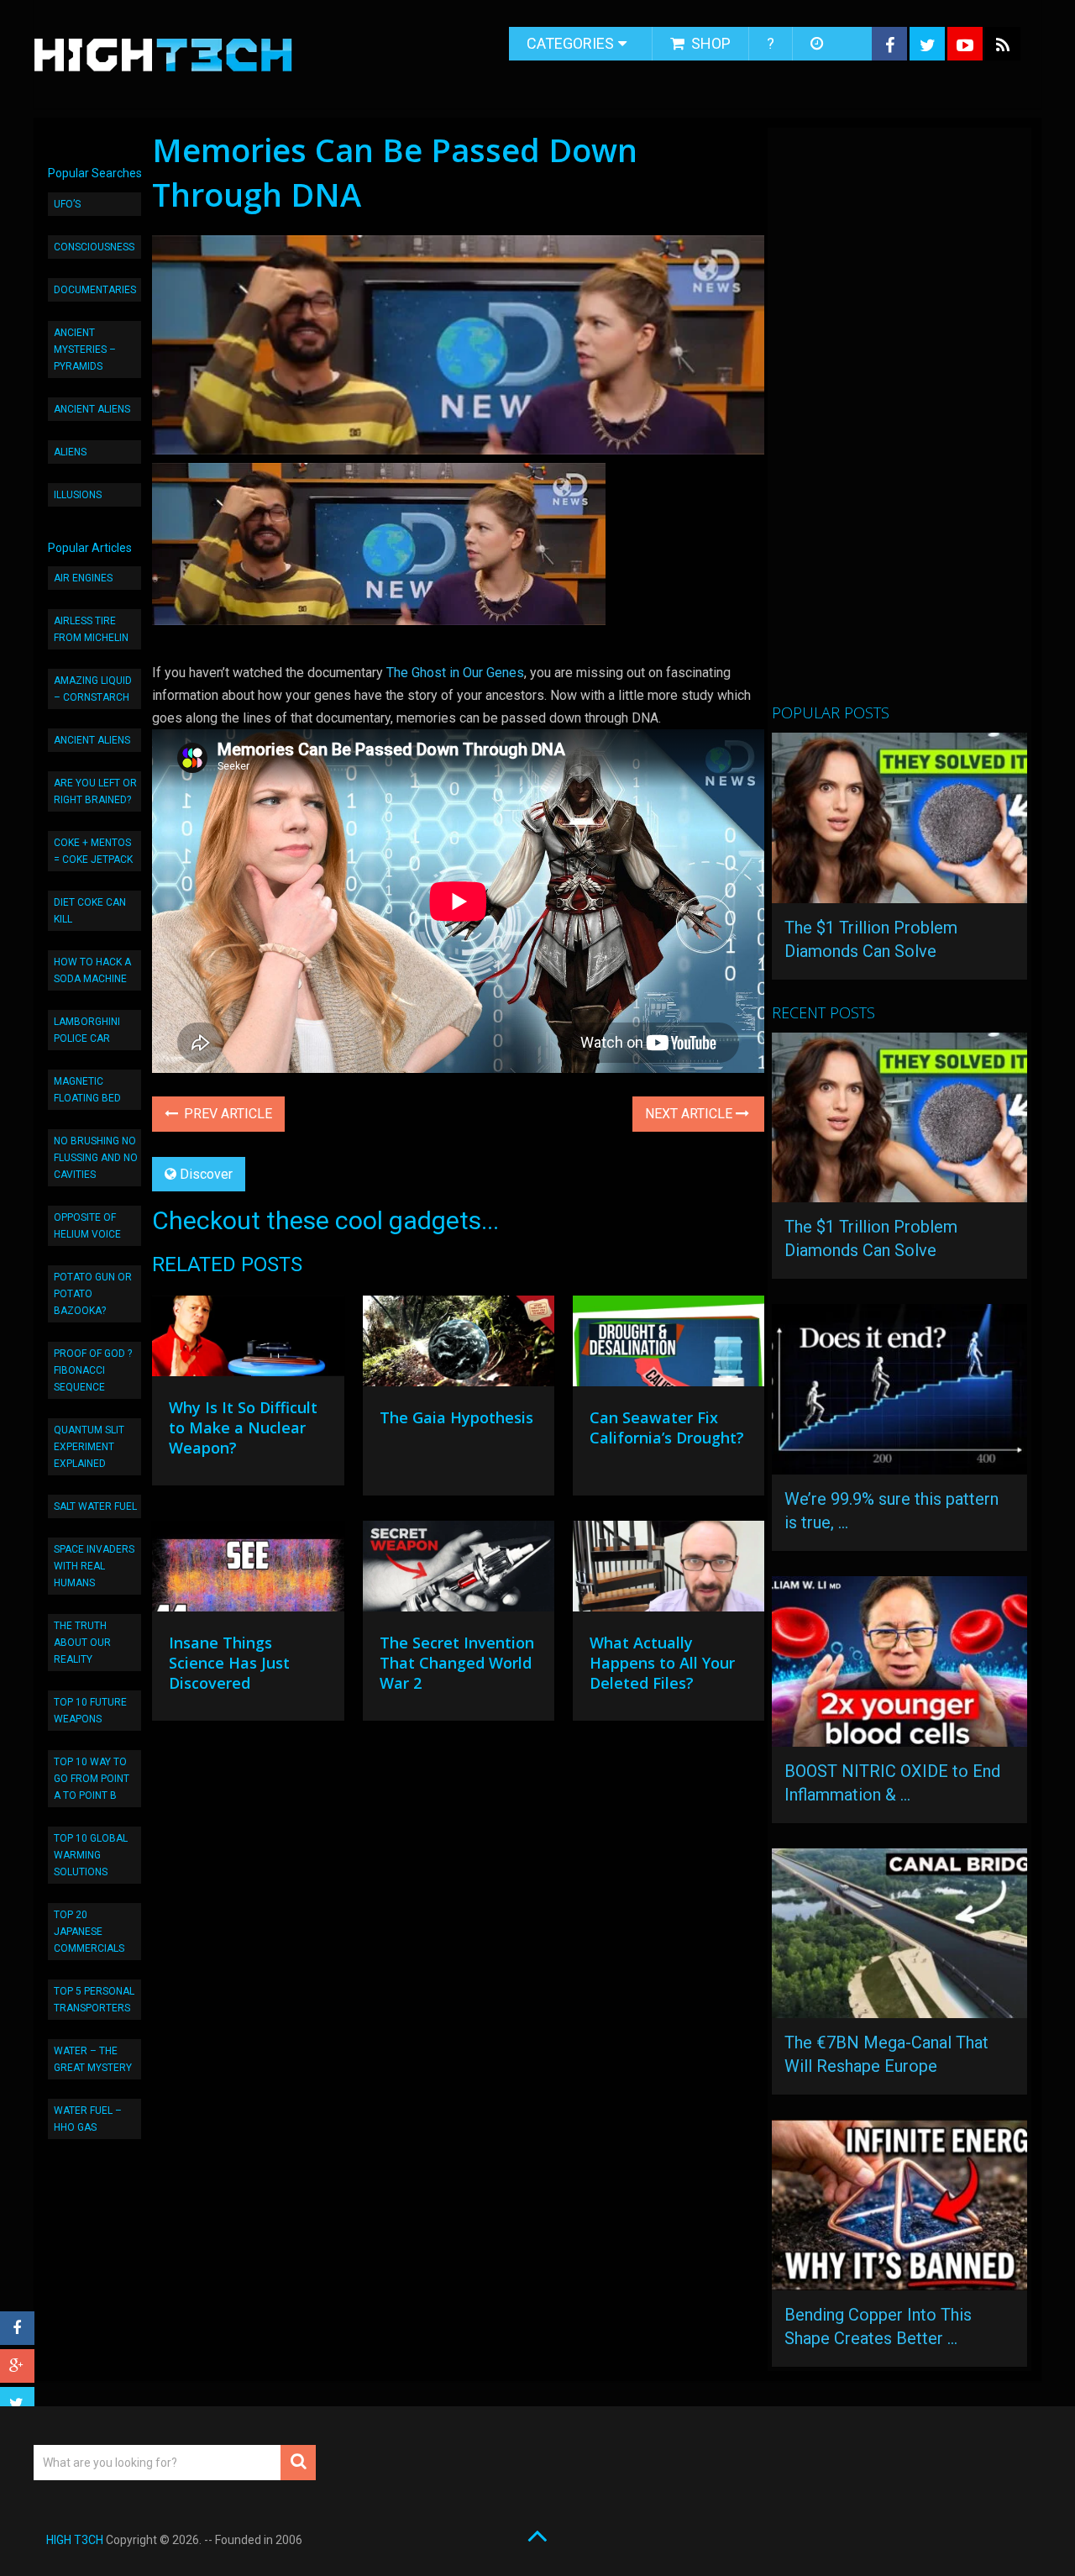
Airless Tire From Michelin (91, 629)
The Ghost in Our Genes (455, 673)
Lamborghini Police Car (87, 1030)
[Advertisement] (898, 423)
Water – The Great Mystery (93, 2059)
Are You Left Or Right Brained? (95, 791)
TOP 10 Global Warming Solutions (91, 1855)
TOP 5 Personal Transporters (94, 2000)
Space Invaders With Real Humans (94, 1566)
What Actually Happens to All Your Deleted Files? (662, 1663)
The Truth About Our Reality (82, 1643)
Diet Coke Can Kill (90, 911)
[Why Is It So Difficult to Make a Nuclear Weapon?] (248, 1340)
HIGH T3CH (75, 2540)
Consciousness (94, 247)
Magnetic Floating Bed (87, 1090)
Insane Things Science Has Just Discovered (229, 1663)
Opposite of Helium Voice (87, 1226)
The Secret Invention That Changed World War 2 (457, 1663)
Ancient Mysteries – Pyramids (85, 350)
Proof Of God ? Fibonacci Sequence (93, 1370)
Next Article (690, 1114)
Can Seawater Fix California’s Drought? (667, 1427)
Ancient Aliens (92, 409)
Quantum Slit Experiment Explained (89, 1447)
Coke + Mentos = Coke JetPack (93, 851)
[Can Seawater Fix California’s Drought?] (669, 1345)
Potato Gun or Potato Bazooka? (93, 1294)
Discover (206, 1174)
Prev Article (226, 1114)
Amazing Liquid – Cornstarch (93, 689)
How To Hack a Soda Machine (92, 970)
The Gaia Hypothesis (456, 1417)
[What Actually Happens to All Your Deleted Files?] (669, 1570)
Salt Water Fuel (95, 1506)
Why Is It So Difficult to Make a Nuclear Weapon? (243, 1427)
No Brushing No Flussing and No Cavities (96, 1158)
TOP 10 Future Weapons (90, 1711)
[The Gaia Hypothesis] (459, 1345)
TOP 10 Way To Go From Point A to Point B (92, 1779)
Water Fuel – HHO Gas (88, 2119)
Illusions (78, 495)
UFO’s (67, 204)
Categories (570, 43)
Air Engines (83, 578)
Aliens (70, 452)
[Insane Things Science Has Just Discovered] (248, 1570)
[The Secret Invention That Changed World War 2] (459, 1570)
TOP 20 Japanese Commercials (89, 1932)
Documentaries (95, 290)
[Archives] (818, 44)
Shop (709, 43)
